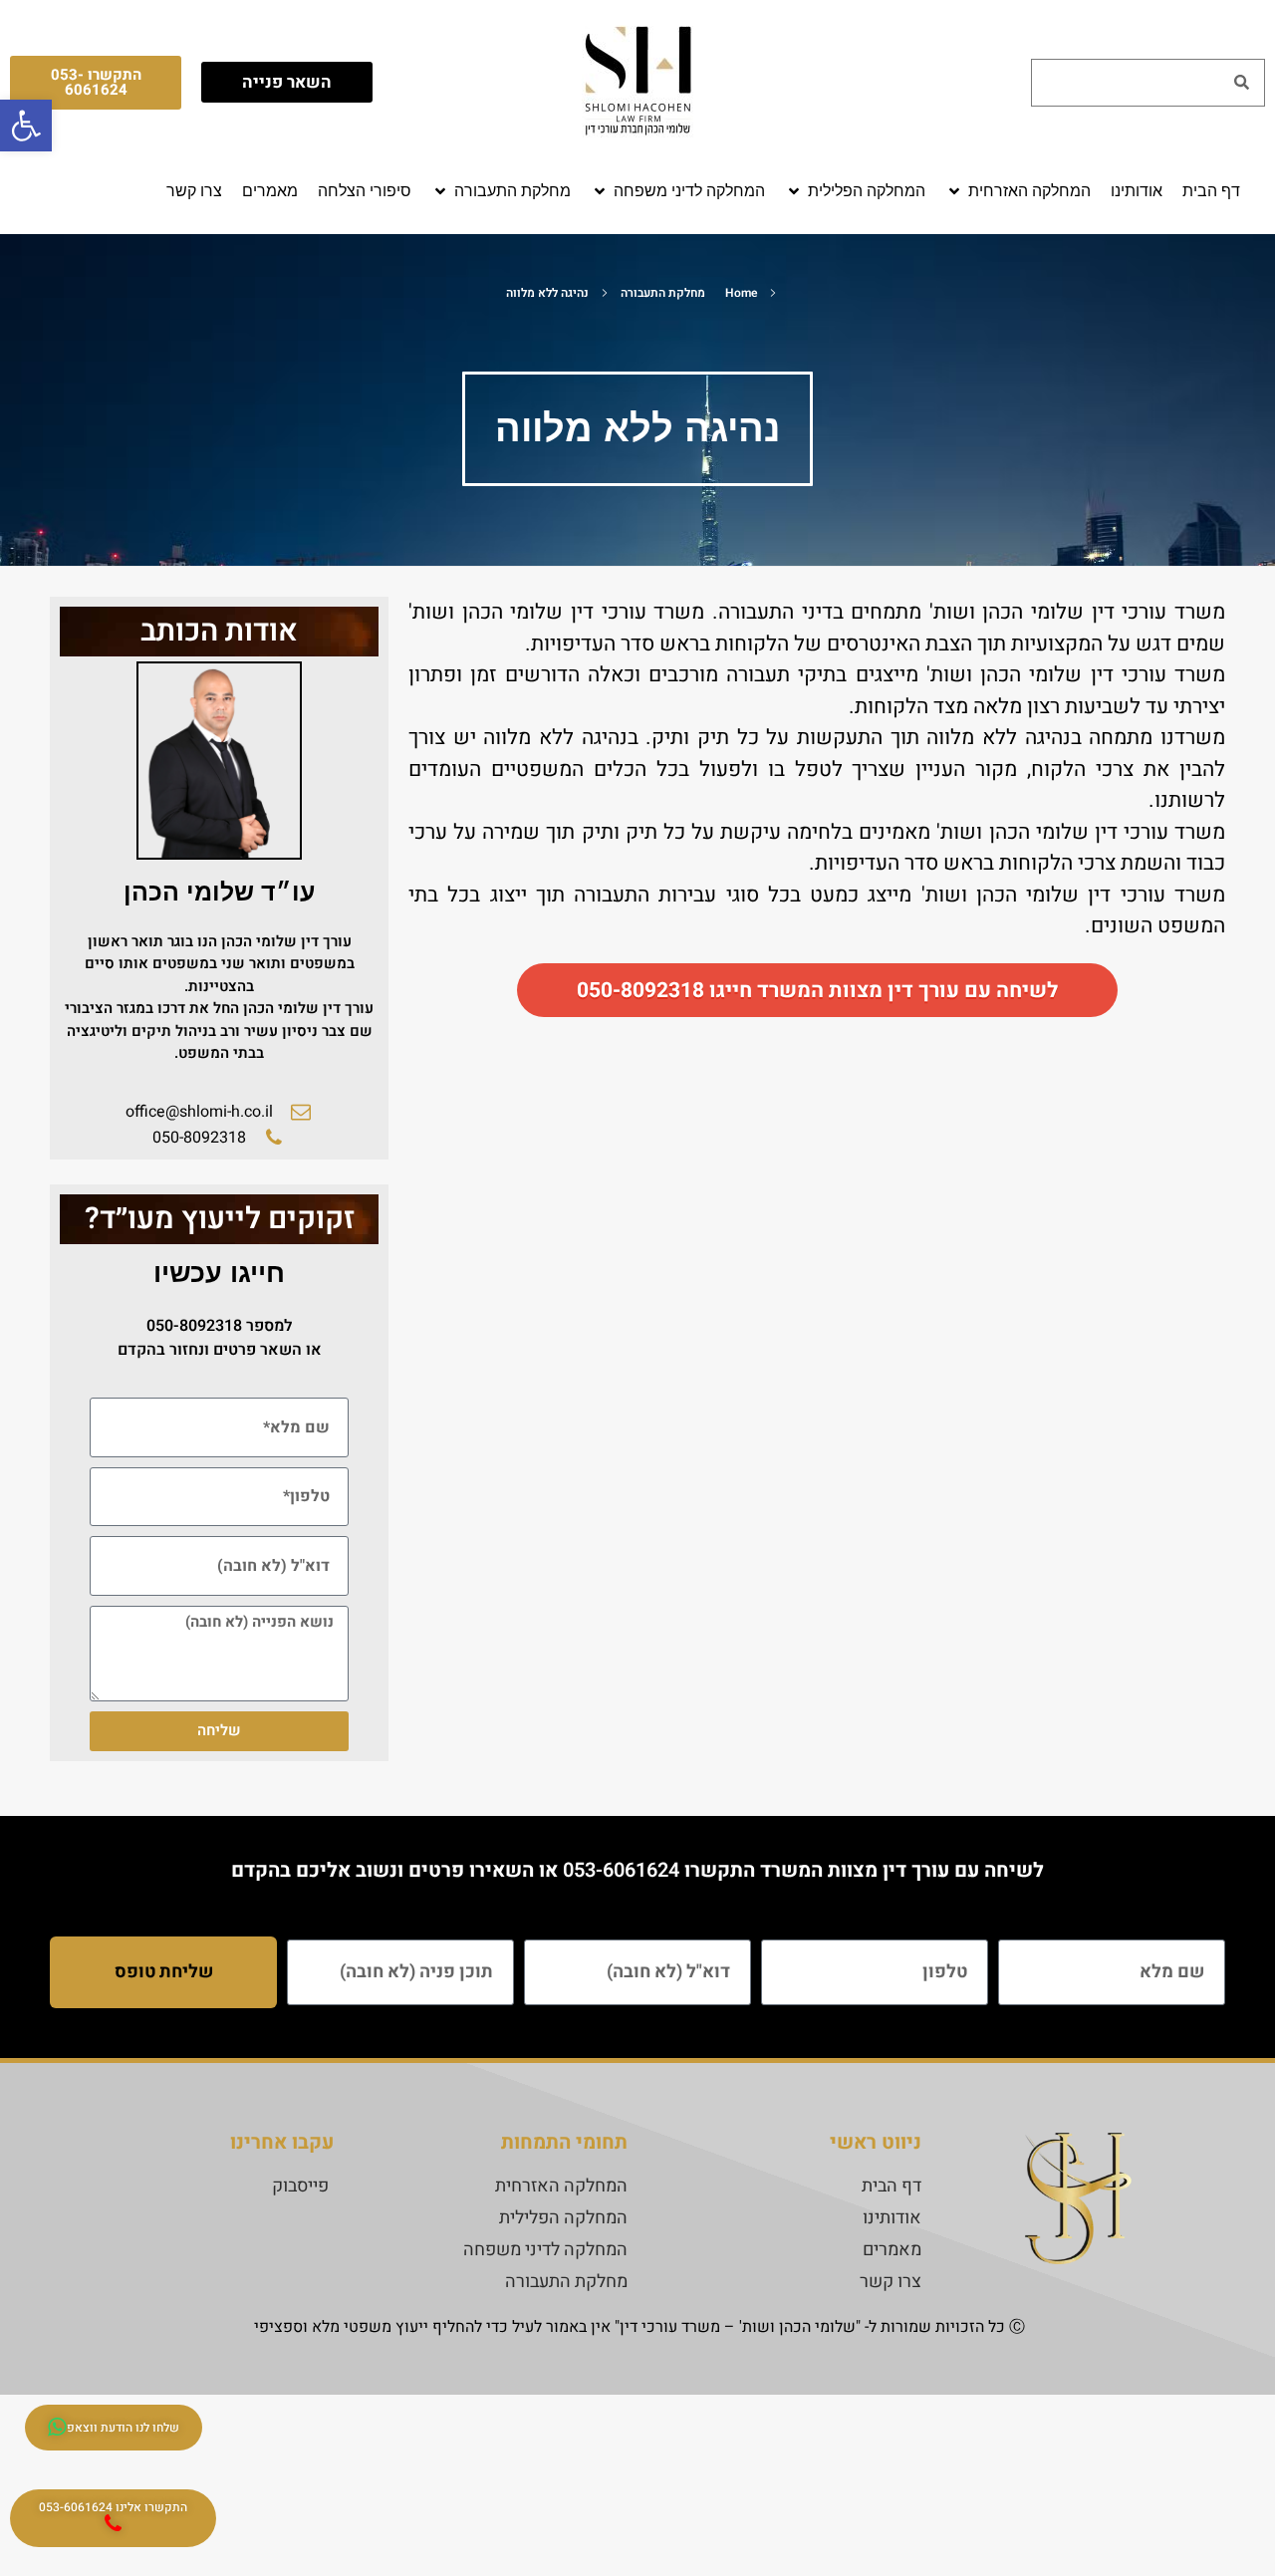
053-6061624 (621, 1870)
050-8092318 (194, 1326)
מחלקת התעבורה (663, 293)
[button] (1018, 191)
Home (741, 293)
